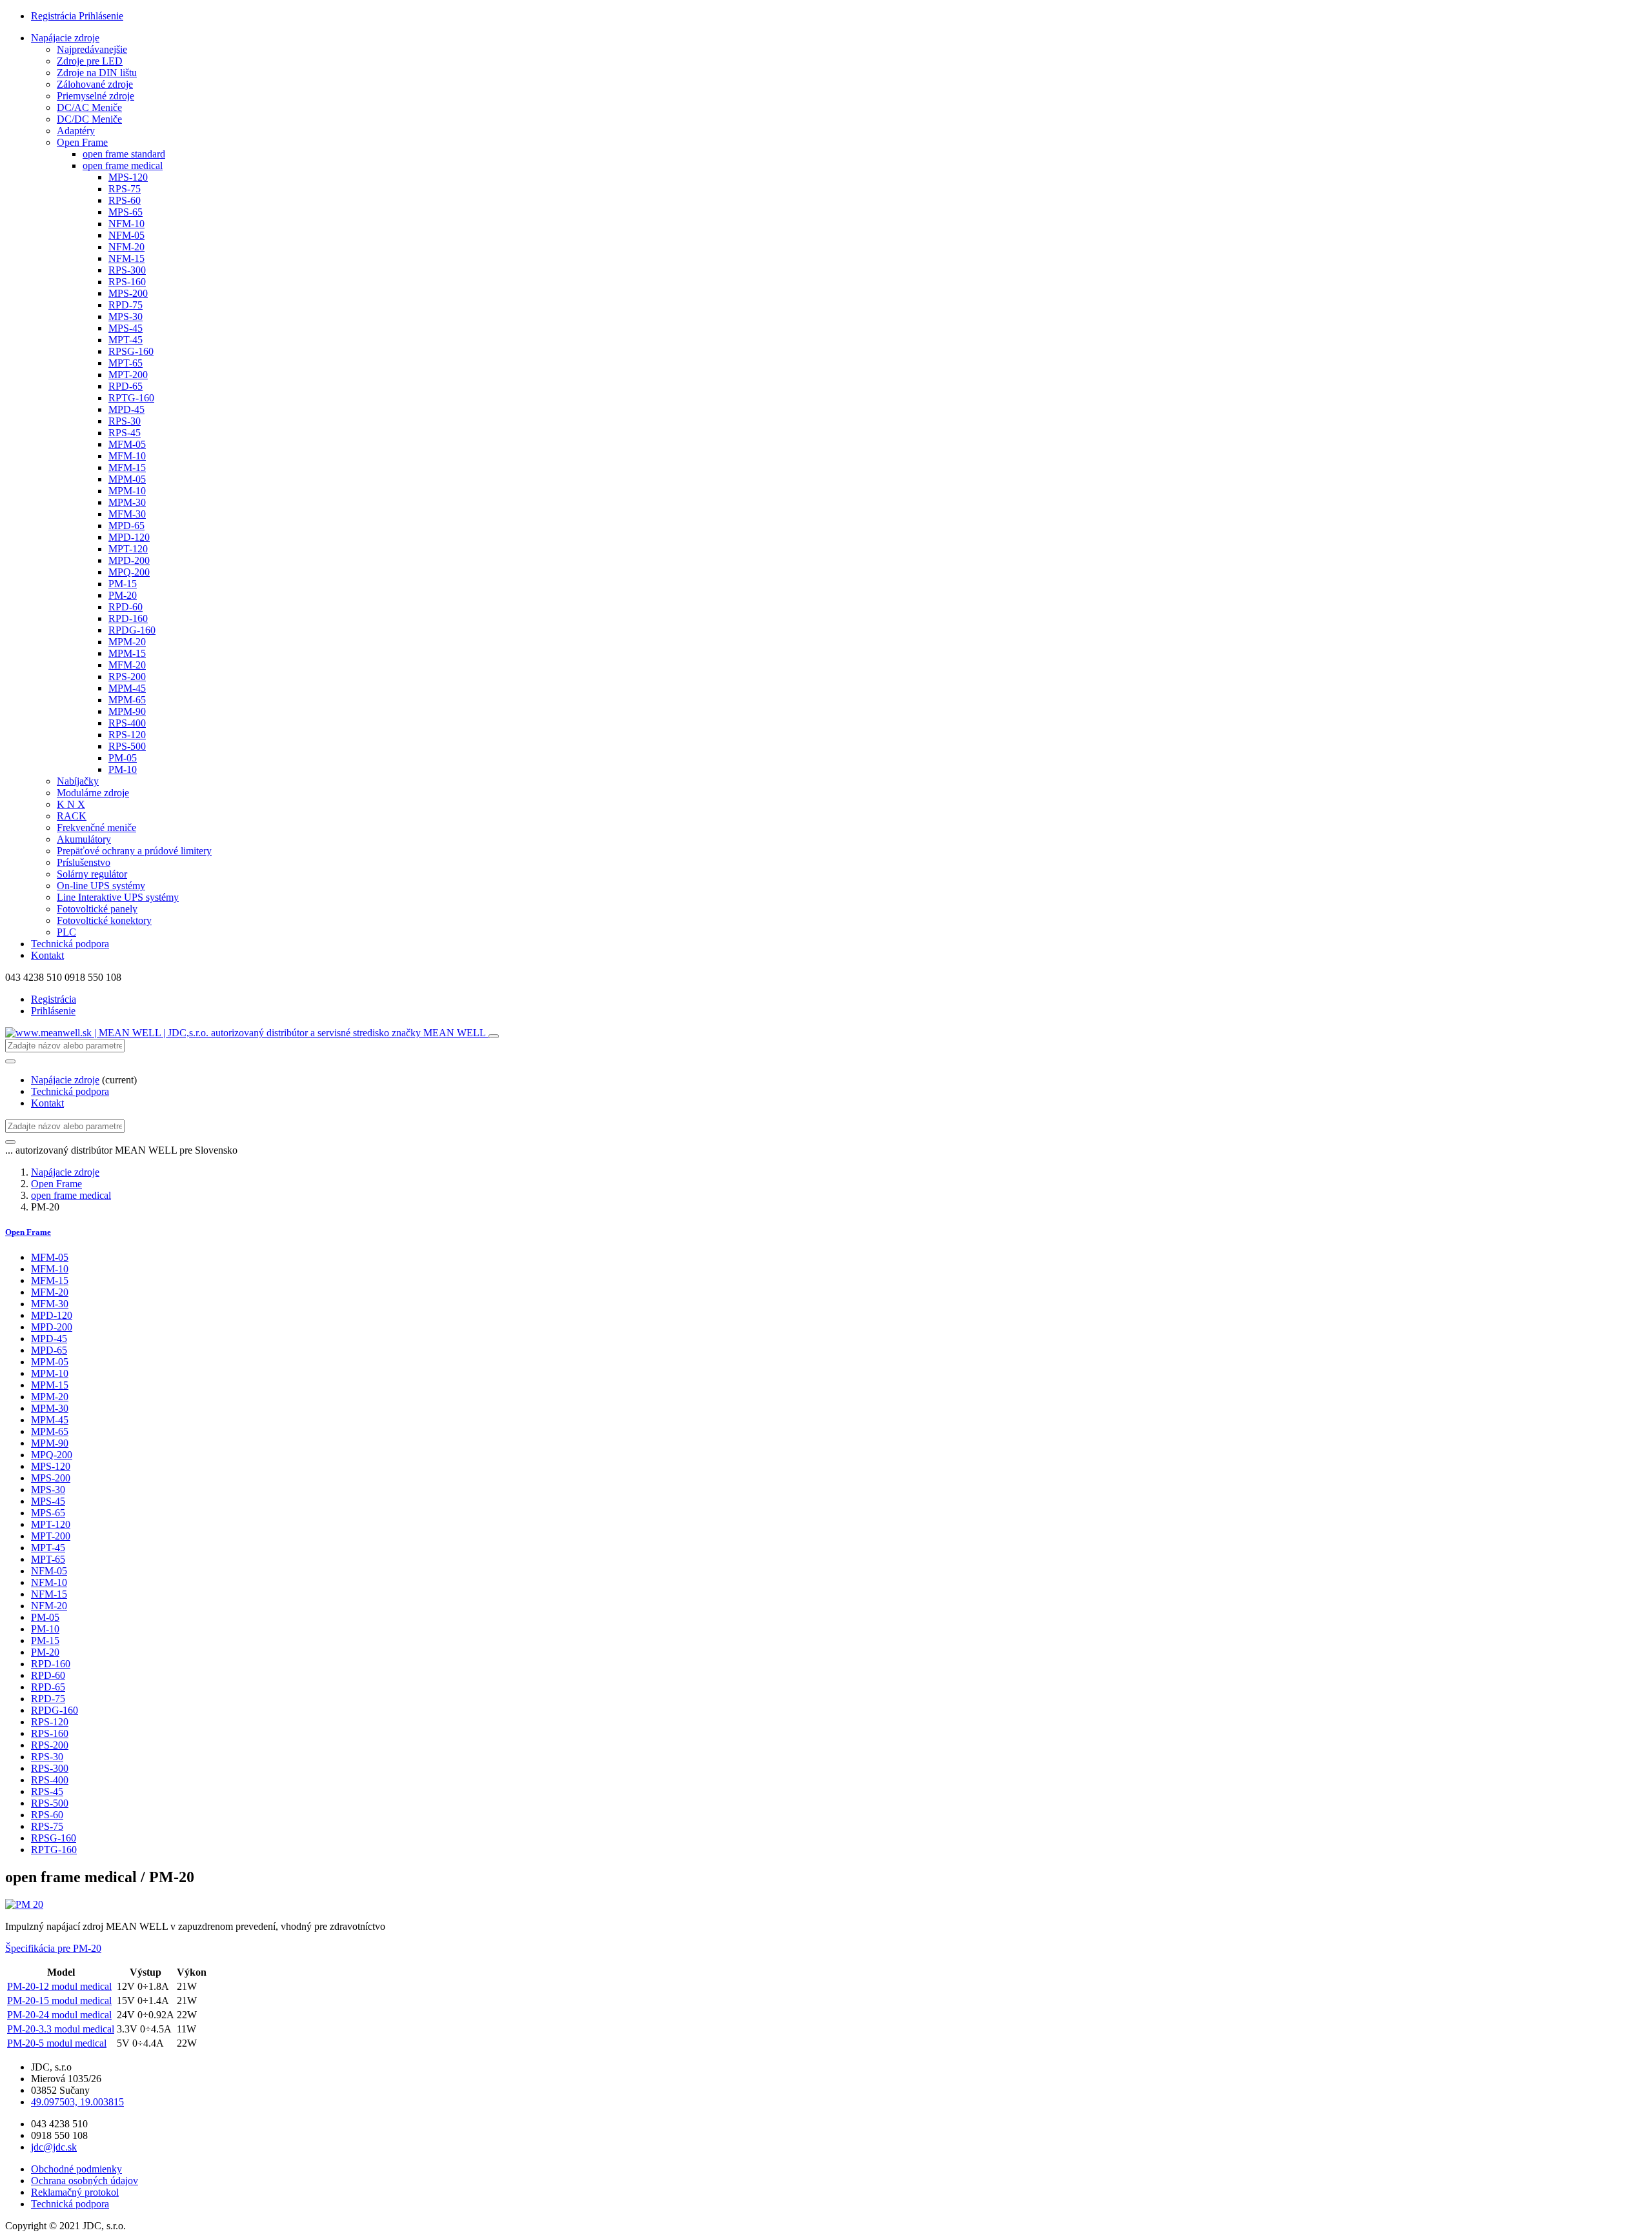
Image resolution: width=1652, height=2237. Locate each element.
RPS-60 (125, 200)
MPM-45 (127, 688)
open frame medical (123, 166)
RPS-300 (127, 270)
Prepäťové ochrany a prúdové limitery (134, 851)
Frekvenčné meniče (96, 828)
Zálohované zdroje (95, 84)
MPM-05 (127, 479)
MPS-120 (128, 177)
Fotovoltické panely (97, 909)
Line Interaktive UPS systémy (118, 897)
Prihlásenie (101, 16)
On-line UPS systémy (101, 886)
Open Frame (82, 142)
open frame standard (124, 154)
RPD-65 (126, 386)
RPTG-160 (131, 398)
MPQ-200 (129, 572)
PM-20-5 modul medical (57, 2043)
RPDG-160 (132, 630)
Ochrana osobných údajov (85, 2181)
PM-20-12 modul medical (59, 1986)
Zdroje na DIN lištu (97, 73)
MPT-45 (126, 340)
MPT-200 (128, 375)
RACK (72, 816)
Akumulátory (84, 839)
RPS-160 (127, 282)
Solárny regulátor (92, 874)
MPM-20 (127, 642)
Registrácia (55, 16)
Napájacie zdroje (65, 38)
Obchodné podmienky (76, 2169)
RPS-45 (125, 433)
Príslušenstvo (84, 862)
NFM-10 (126, 224)
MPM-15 (127, 653)
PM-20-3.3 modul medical (61, 2029)
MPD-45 (126, 409)
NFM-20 (126, 247)
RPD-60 (126, 607)
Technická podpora (70, 944)
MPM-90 (127, 711)
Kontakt (47, 955)
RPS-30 (125, 421)
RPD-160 (128, 618)
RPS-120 (127, 735)
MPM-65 (127, 700)
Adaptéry (76, 131)
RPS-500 (127, 746)
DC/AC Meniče (89, 107)
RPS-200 (127, 677)
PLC (66, 932)
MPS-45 (126, 328)
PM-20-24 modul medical (59, 2015)
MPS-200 (128, 293)
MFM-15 (127, 467)
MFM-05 (127, 444)
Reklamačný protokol (75, 2192)
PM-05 (123, 758)
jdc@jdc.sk (54, 2147)
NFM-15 (126, 258)
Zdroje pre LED (90, 61)
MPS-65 (126, 212)
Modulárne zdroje (93, 793)
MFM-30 (127, 514)
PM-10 (123, 769)
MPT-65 (126, 363)
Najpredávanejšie (92, 49)
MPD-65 (126, 526)
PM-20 (123, 595)
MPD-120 (129, 537)
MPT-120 (128, 549)
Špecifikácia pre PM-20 (53, 1948)
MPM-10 (127, 491)
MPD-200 (129, 560)
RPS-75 (125, 189)
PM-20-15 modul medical (59, 2001)
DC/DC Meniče (89, 119)
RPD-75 (126, 305)
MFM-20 (127, 665)
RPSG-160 (131, 351)
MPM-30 (127, 502)
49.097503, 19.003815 (77, 2102)
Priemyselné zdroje (96, 96)
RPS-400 (127, 723)
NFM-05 (126, 235)
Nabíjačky (78, 781)
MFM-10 (127, 456)
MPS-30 (126, 316)
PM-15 (123, 584)
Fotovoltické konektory (104, 920)
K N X (71, 804)
